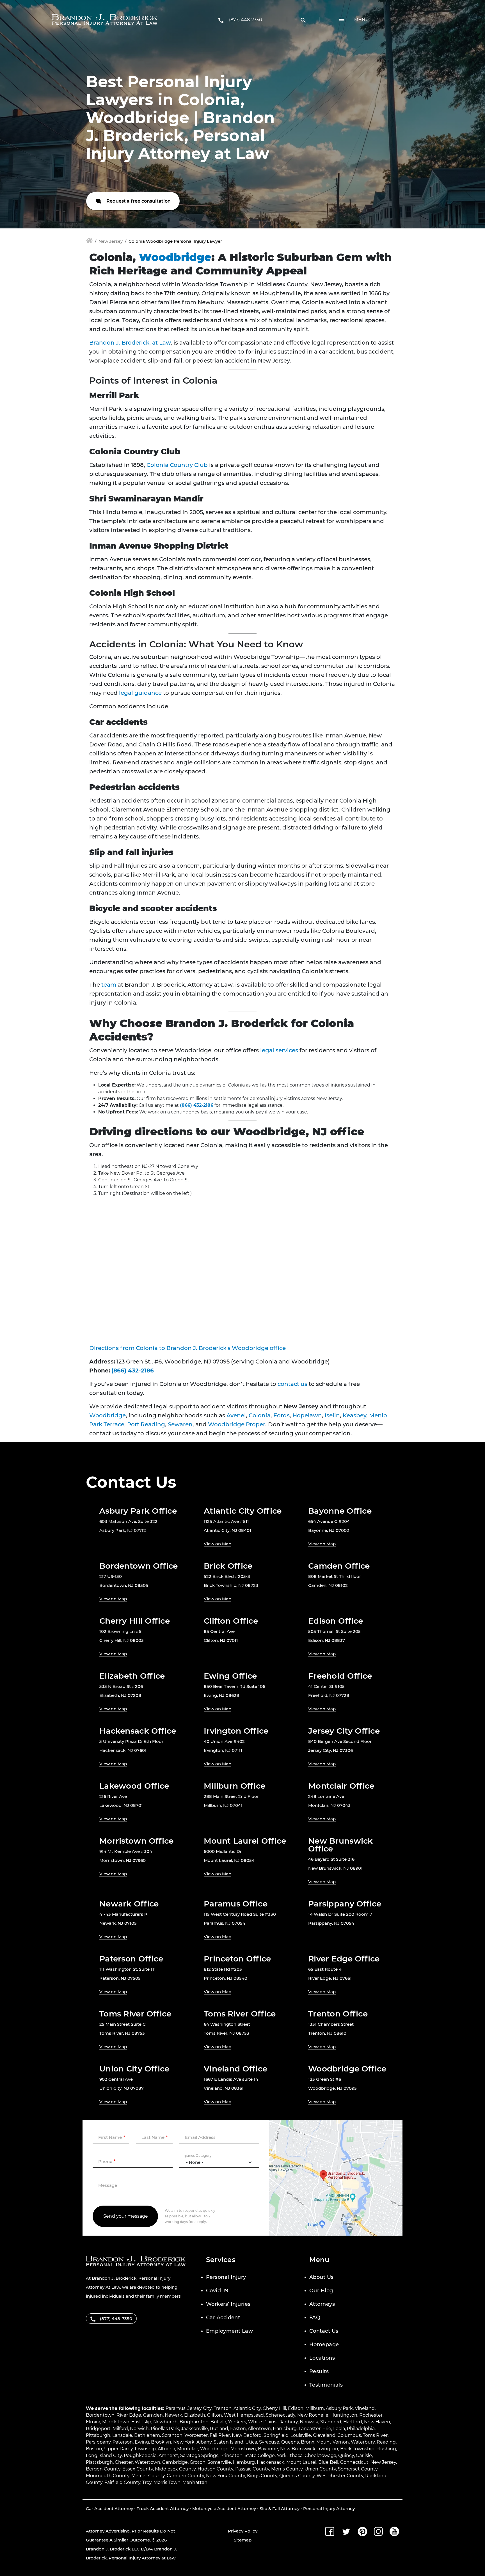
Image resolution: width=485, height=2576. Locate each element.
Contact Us (324, 2331)
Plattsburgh (99, 2462)
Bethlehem (147, 2435)
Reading (386, 2442)
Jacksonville (195, 2429)
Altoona (166, 2449)
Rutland (219, 2429)
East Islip (141, 2422)
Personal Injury (226, 2277)
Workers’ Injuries (228, 2304)
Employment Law (229, 2331)
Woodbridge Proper (237, 1424)
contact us (292, 1384)
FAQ (315, 2318)
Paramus (176, 2408)
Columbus (349, 2435)
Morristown (243, 2449)
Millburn (315, 2408)
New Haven (377, 2422)
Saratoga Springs (199, 2455)
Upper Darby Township (130, 2449)
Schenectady (281, 2415)
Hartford (353, 2422)
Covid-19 (217, 2291)
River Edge (129, 2415)
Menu (362, 20)
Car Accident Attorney (109, 2509)
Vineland (365, 2408)
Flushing (386, 2449)
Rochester (371, 2415)
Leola (339, 2429)
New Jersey (111, 241)
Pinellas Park (165, 2429)
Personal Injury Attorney (329, 2509)
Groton (198, 2462)
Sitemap (243, 2540)
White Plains (262, 2422)
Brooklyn (161, 2442)
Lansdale (122, 2435)
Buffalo (218, 2422)
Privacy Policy (243, 2531)
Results (319, 2371)
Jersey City (200, 2408)
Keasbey (354, 1415)
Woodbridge (175, 257)
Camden (153, 2415)
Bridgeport (98, 2429)
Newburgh (165, 2422)
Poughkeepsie (140, 2455)
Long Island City (104, 2455)
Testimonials (326, 2385)
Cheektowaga (320, 2455)
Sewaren (180, 1424)
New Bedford (247, 2435)
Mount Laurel (301, 2462)
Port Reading (146, 1424)
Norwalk (309, 2422)
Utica (251, 2442)
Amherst (168, 2455)
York (282, 2455)
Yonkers (237, 2422)
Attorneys (322, 2304)
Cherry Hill (274, 2408)
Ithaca (296, 2455)
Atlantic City (247, 2408)
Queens (290, 2442)
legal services (279, 1050)
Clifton (215, 2415)
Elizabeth (195, 2415)
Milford (120, 2429)
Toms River (375, 2435)
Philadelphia (361, 2429)
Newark (173, 2415)
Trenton (223, 2408)
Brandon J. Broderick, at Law (130, 343)
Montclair (188, 2449)
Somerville (219, 2462)
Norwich (139, 2429)
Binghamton (194, 2422)
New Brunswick (298, 2449)
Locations (322, 2358)
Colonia (260, 1415)
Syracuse (269, 2442)
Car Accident (223, 2318)
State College (260, 2455)
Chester (124, 2462)
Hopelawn (307, 1415)
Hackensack (271, 2462)
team (109, 985)
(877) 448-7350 (246, 20)
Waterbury (363, 2442)
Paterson (123, 2442)
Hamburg (244, 2462)
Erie (327, 2429)
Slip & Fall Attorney (280, 2509)
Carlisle (364, 2455)
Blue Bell (328, 2462)
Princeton (231, 2455)
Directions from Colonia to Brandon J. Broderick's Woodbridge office (187, 1348)
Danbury (288, 2422)
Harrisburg (285, 2429)
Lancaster (310, 2429)
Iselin (332, 1415)
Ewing (142, 2442)
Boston (94, 2449)
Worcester (196, 2435)
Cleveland (324, 2435)
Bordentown (100, 2415)
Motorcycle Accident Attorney (224, 2509)
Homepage (324, 2344)
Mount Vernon (333, 2442)
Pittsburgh (98, 2435)
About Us (322, 2277)
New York (184, 2442)
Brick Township (357, 2449)
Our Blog (321, 2291)
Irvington (328, 2449)
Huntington (344, 2415)
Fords (282, 1415)
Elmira (93, 2422)
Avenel (236, 1415)
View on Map (218, 1544)
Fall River (220, 2435)
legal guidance (140, 693)
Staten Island (228, 2442)
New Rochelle (313, 2415)
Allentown (259, 2429)
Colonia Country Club (177, 465)
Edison (296, 2408)
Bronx (308, 2442)
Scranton (172, 2435)
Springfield (276, 2435)
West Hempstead (244, 2415)
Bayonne (268, 2449)
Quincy (346, 2455)
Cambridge (175, 2462)
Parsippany (98, 2442)
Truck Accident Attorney (163, 2509)
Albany (204, 2442)
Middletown (116, 2422)
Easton (238, 2429)
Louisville (301, 2435)
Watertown (147, 2462)
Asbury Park (339, 2408)
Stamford (331, 2422)
